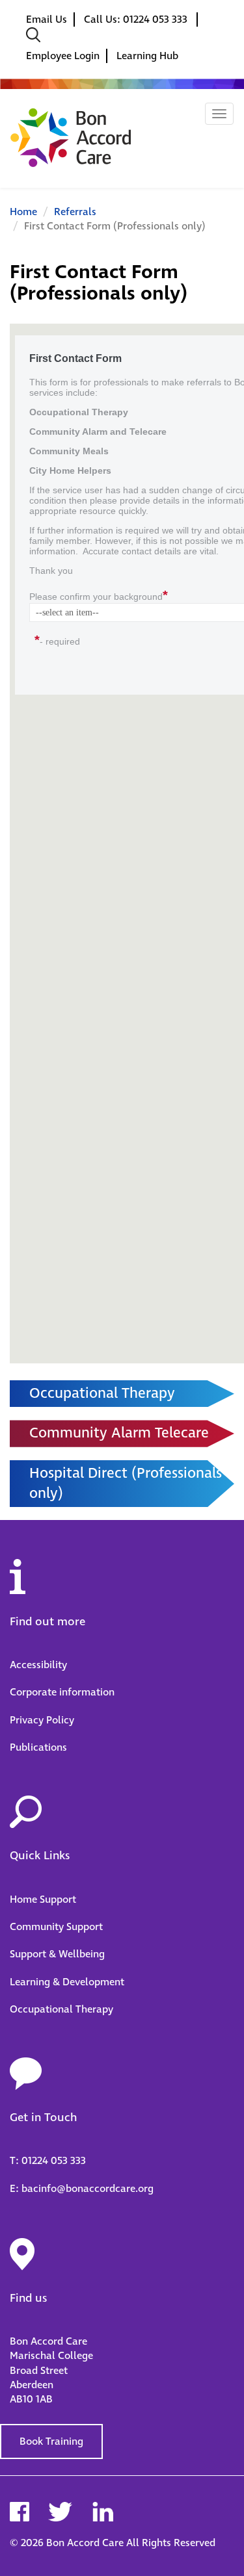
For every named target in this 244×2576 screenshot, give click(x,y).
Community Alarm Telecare (119, 1433)
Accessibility (38, 1665)
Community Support (56, 1927)
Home (23, 212)
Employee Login (63, 56)
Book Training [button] (51, 2441)
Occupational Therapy (102, 1394)
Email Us (47, 19)
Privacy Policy (42, 1720)
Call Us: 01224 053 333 (137, 19)
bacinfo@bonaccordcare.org (88, 2189)
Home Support (43, 1900)
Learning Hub (147, 56)
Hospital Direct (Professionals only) (126, 1484)
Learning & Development (67, 1982)
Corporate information (62, 1692)
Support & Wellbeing (57, 1954)
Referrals (75, 212)
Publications (38, 1747)
